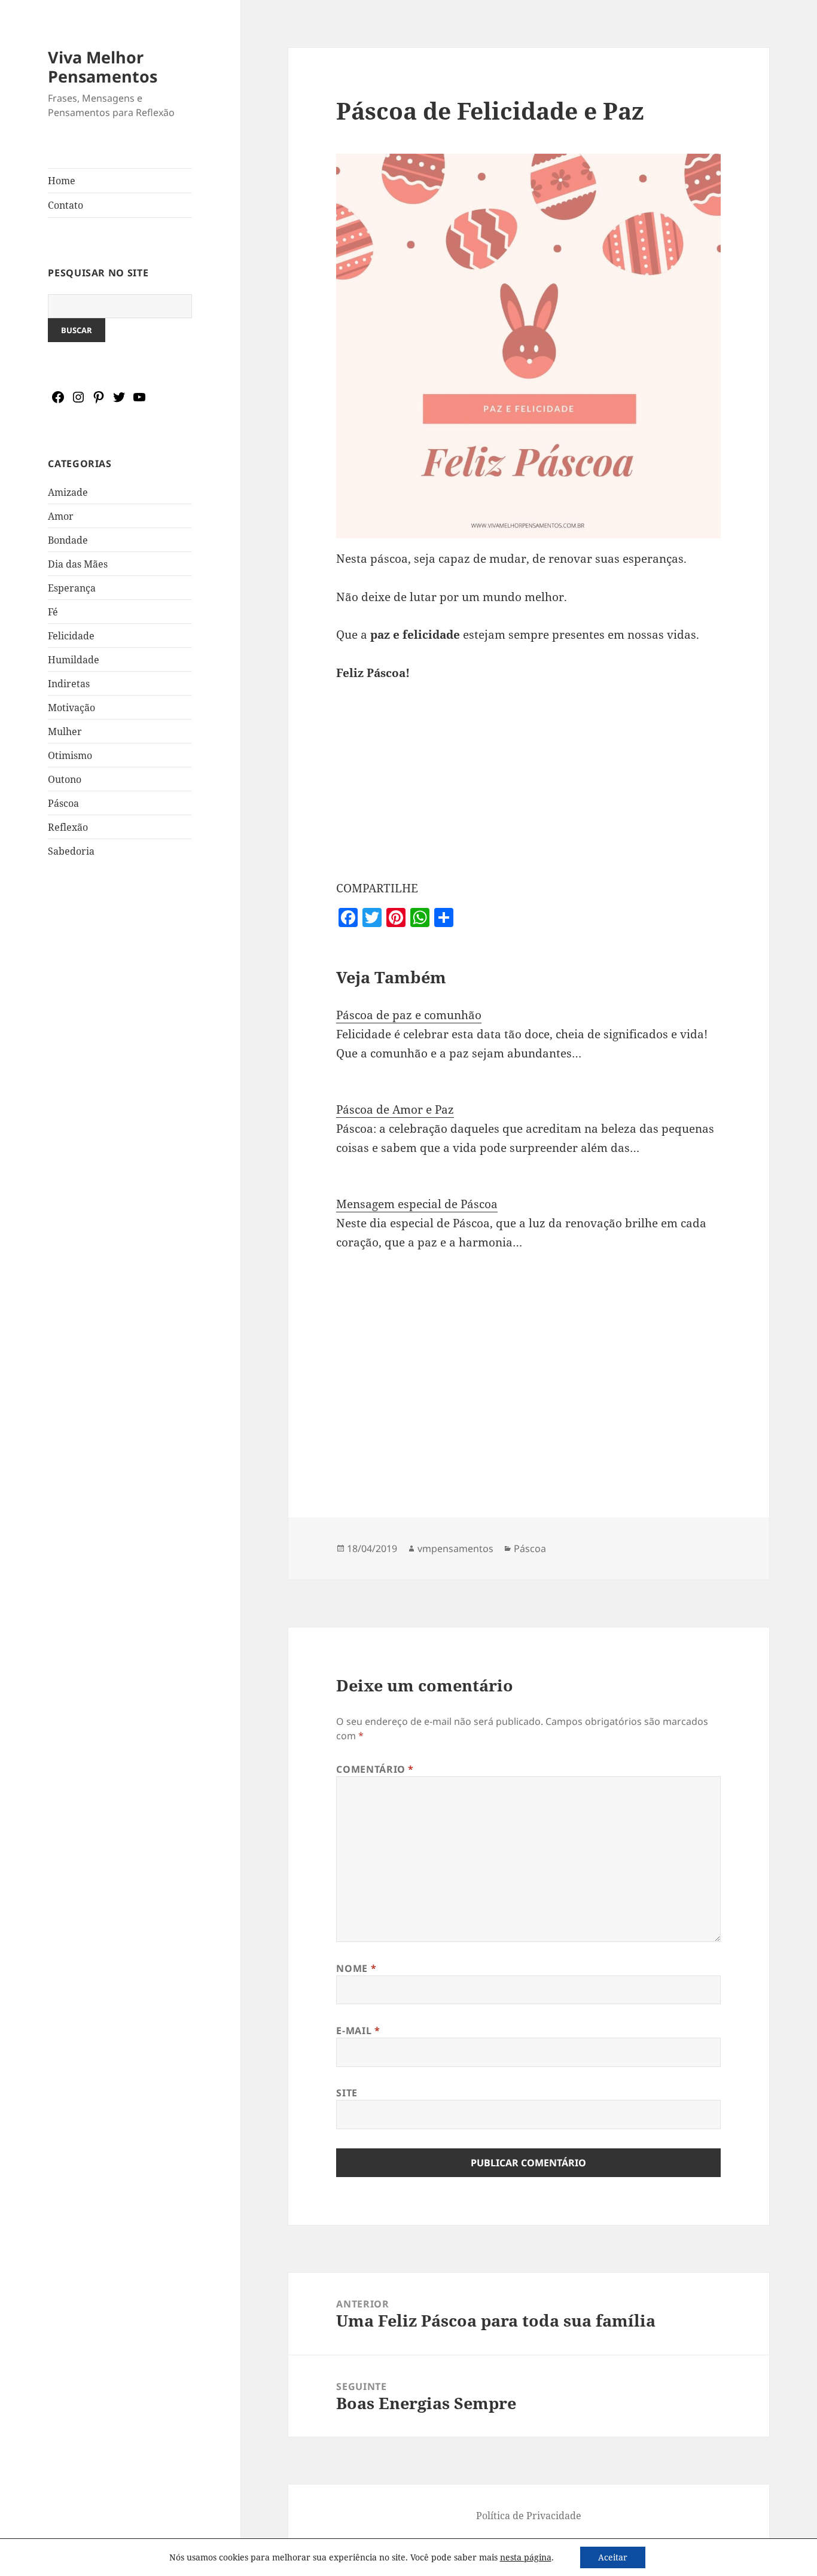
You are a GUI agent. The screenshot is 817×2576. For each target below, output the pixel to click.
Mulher (65, 731)
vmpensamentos (455, 1548)
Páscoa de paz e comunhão (409, 1015)
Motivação (71, 708)
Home (62, 181)
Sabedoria (71, 851)
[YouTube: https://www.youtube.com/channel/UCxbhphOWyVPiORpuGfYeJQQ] (139, 401)
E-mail (358, 2031)
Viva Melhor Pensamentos (103, 67)
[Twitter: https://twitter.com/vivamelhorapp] (119, 401)
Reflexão (68, 827)
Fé (53, 612)
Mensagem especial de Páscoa (417, 1204)
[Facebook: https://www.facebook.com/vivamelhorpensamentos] (58, 401)
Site (347, 2093)
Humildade (74, 660)
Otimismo (70, 755)
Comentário (375, 1769)
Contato (65, 205)
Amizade (68, 492)
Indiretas (69, 684)
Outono (65, 779)
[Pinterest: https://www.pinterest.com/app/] (99, 401)
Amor (61, 516)
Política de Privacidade (529, 2516)
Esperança (72, 588)
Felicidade (71, 636)
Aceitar (613, 2557)
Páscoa (63, 803)
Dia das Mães (78, 564)
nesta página (526, 2557)
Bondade (68, 540)
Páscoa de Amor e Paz (395, 1109)
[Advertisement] (120, 1086)
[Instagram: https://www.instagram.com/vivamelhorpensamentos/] (78, 401)
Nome (356, 1968)
